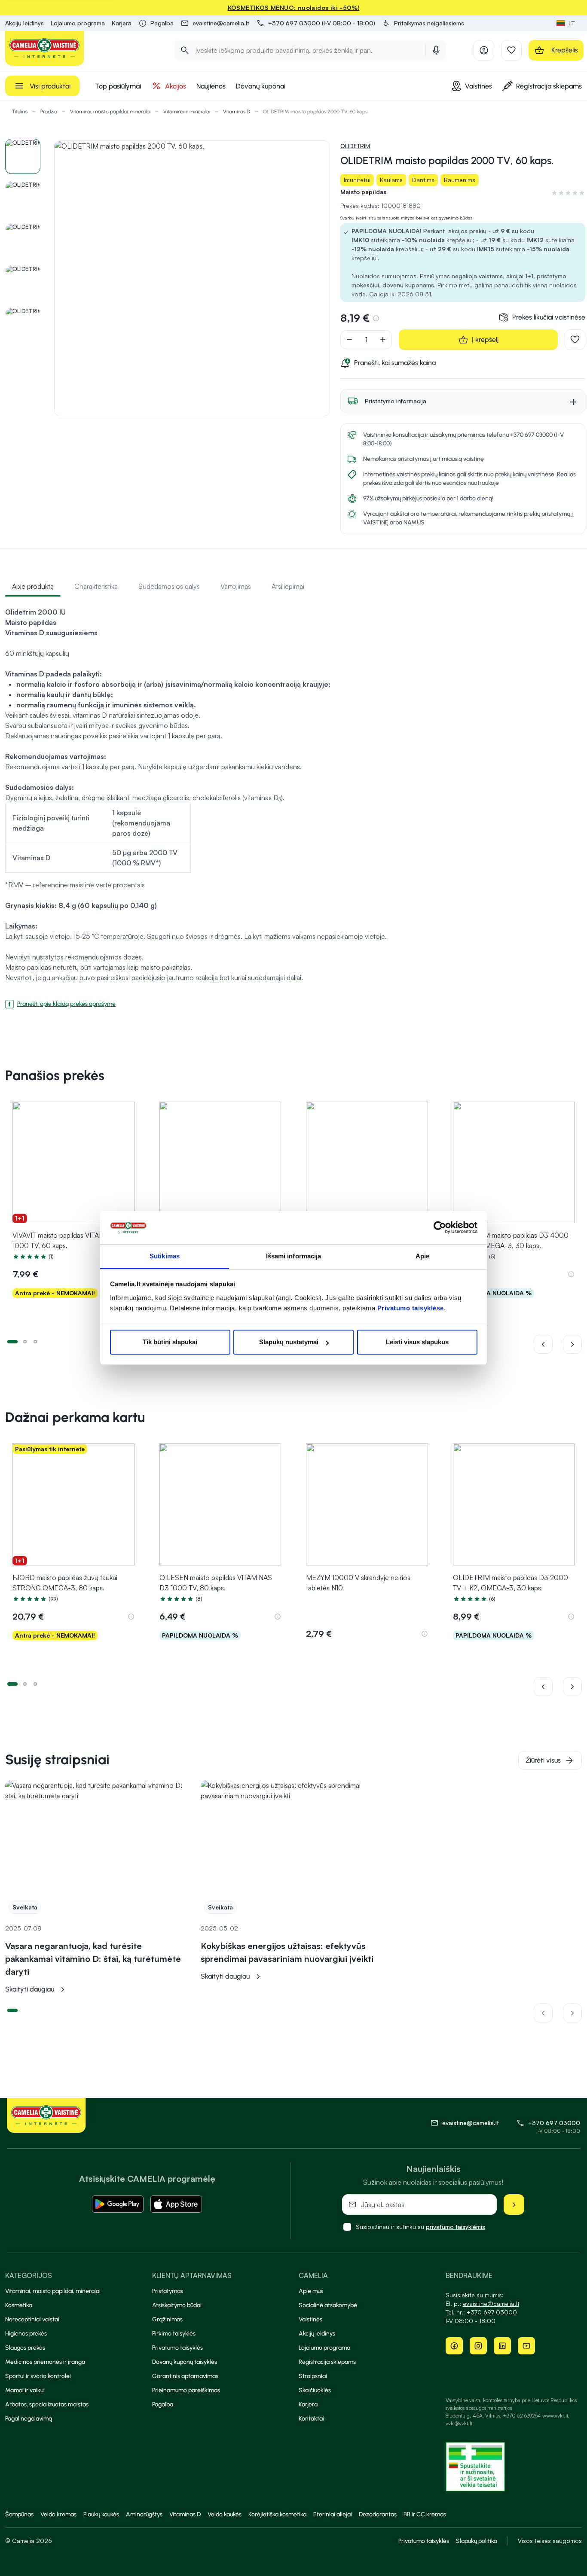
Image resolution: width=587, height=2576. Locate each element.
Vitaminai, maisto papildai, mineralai (110, 112)
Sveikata (25, 1907)
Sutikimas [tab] (165, 1256)
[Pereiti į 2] (25, 1341)
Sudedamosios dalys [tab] (169, 586)
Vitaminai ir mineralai (187, 112)
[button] (423, 23)
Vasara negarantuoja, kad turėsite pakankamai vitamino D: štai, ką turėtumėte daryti (93, 1959)
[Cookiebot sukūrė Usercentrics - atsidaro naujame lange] (440, 1228)
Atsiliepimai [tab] (288, 586)
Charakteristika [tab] (96, 586)
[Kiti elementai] (572, 1344)
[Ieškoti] (185, 50)
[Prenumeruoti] (514, 2205)
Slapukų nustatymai (289, 1342)
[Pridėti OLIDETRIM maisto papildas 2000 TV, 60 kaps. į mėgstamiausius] (575, 340)
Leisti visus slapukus (417, 1342)
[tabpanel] (293, 804)
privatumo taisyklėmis (456, 2227)
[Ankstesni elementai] (548, 1344)
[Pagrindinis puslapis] (45, 48)
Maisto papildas (363, 192)
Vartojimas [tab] (236, 586)
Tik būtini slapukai (170, 1342)
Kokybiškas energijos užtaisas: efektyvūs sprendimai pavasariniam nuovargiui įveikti (287, 1952)
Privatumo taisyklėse (411, 1308)
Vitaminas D (237, 112)
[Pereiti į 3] (35, 1341)
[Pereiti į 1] (12, 1341)
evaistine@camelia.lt (491, 2303)
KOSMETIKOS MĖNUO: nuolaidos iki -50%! (294, 8)
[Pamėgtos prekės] (511, 50)
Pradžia (49, 112)
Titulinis (20, 112)
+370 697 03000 (554, 2123)
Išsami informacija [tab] (294, 1256)
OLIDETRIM (355, 146)
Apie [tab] (422, 1256)
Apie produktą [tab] (33, 586)
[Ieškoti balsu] (436, 50)
